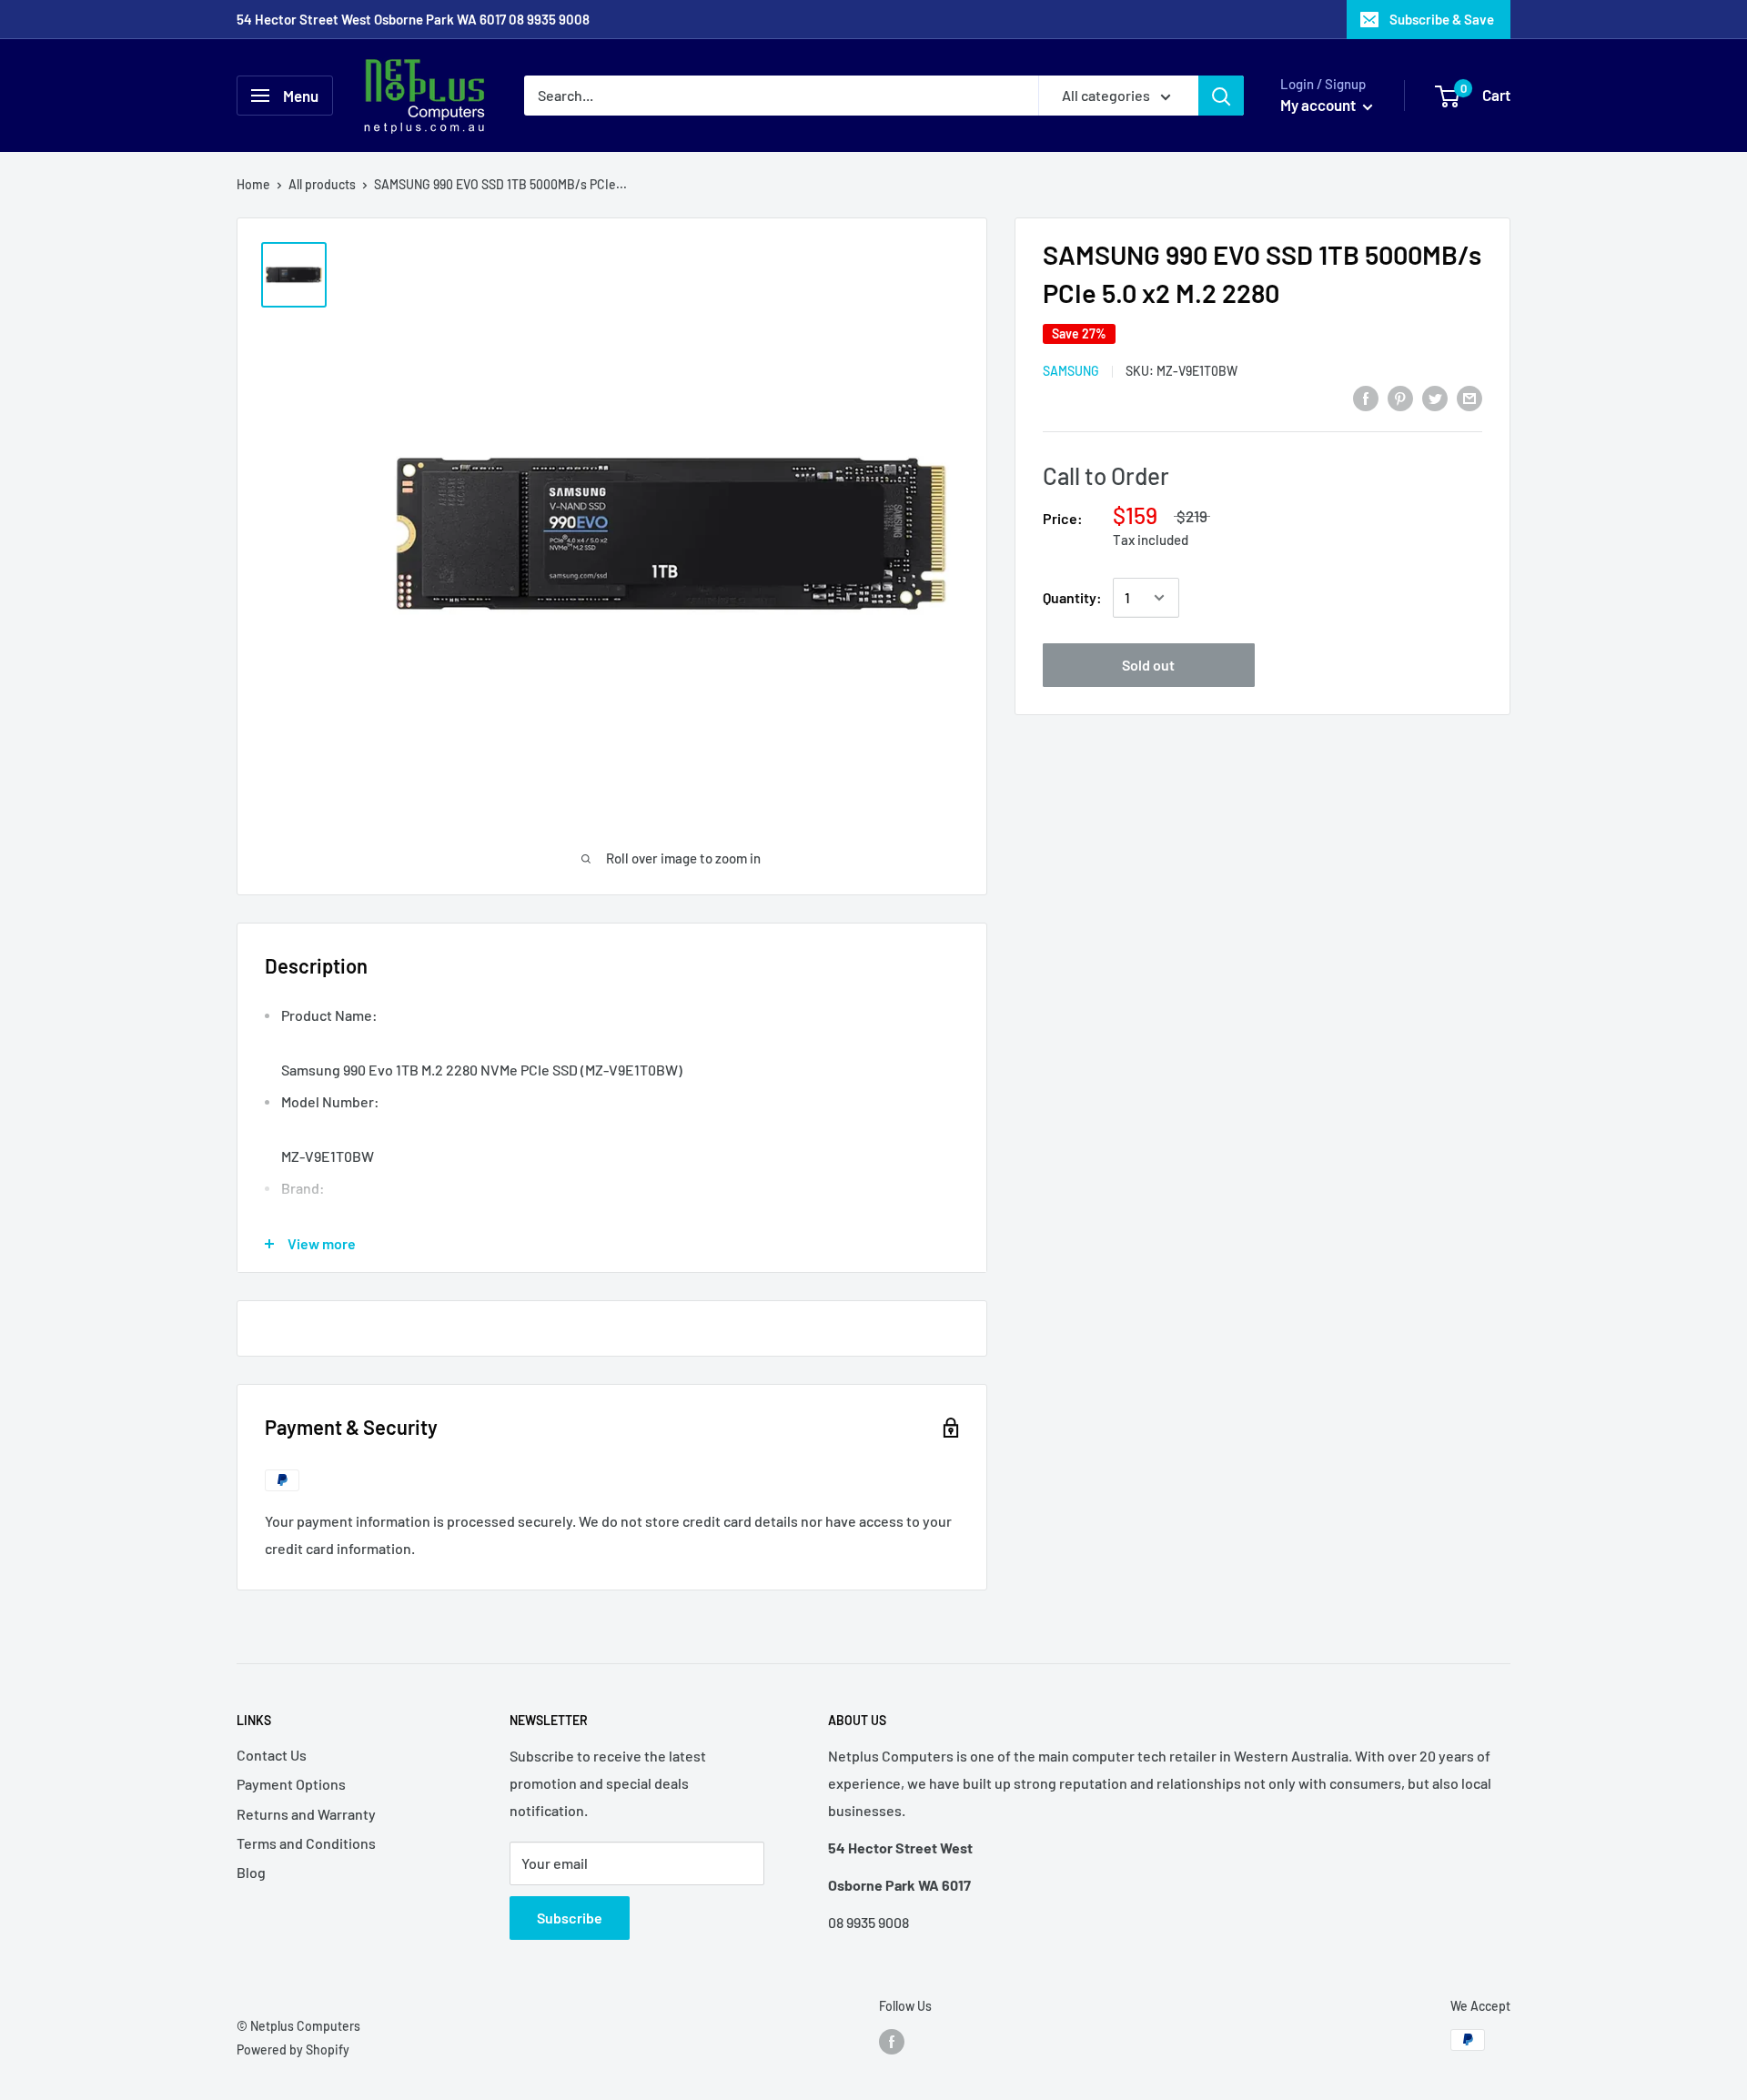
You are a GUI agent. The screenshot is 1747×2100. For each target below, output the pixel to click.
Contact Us (272, 1755)
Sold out (1148, 665)
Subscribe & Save (1442, 19)
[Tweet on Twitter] (1435, 397)
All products (322, 184)
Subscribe (570, 1918)
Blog (251, 1872)
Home (253, 184)
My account (1319, 105)
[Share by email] (1469, 397)
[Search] (1221, 96)
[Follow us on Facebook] (892, 2042)
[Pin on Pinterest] (1400, 397)
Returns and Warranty (306, 1814)
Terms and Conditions (306, 1843)
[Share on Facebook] (1366, 397)
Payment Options (291, 1784)
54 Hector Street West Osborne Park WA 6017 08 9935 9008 (413, 19)
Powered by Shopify (293, 2050)
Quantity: (1072, 597)
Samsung (1071, 371)
